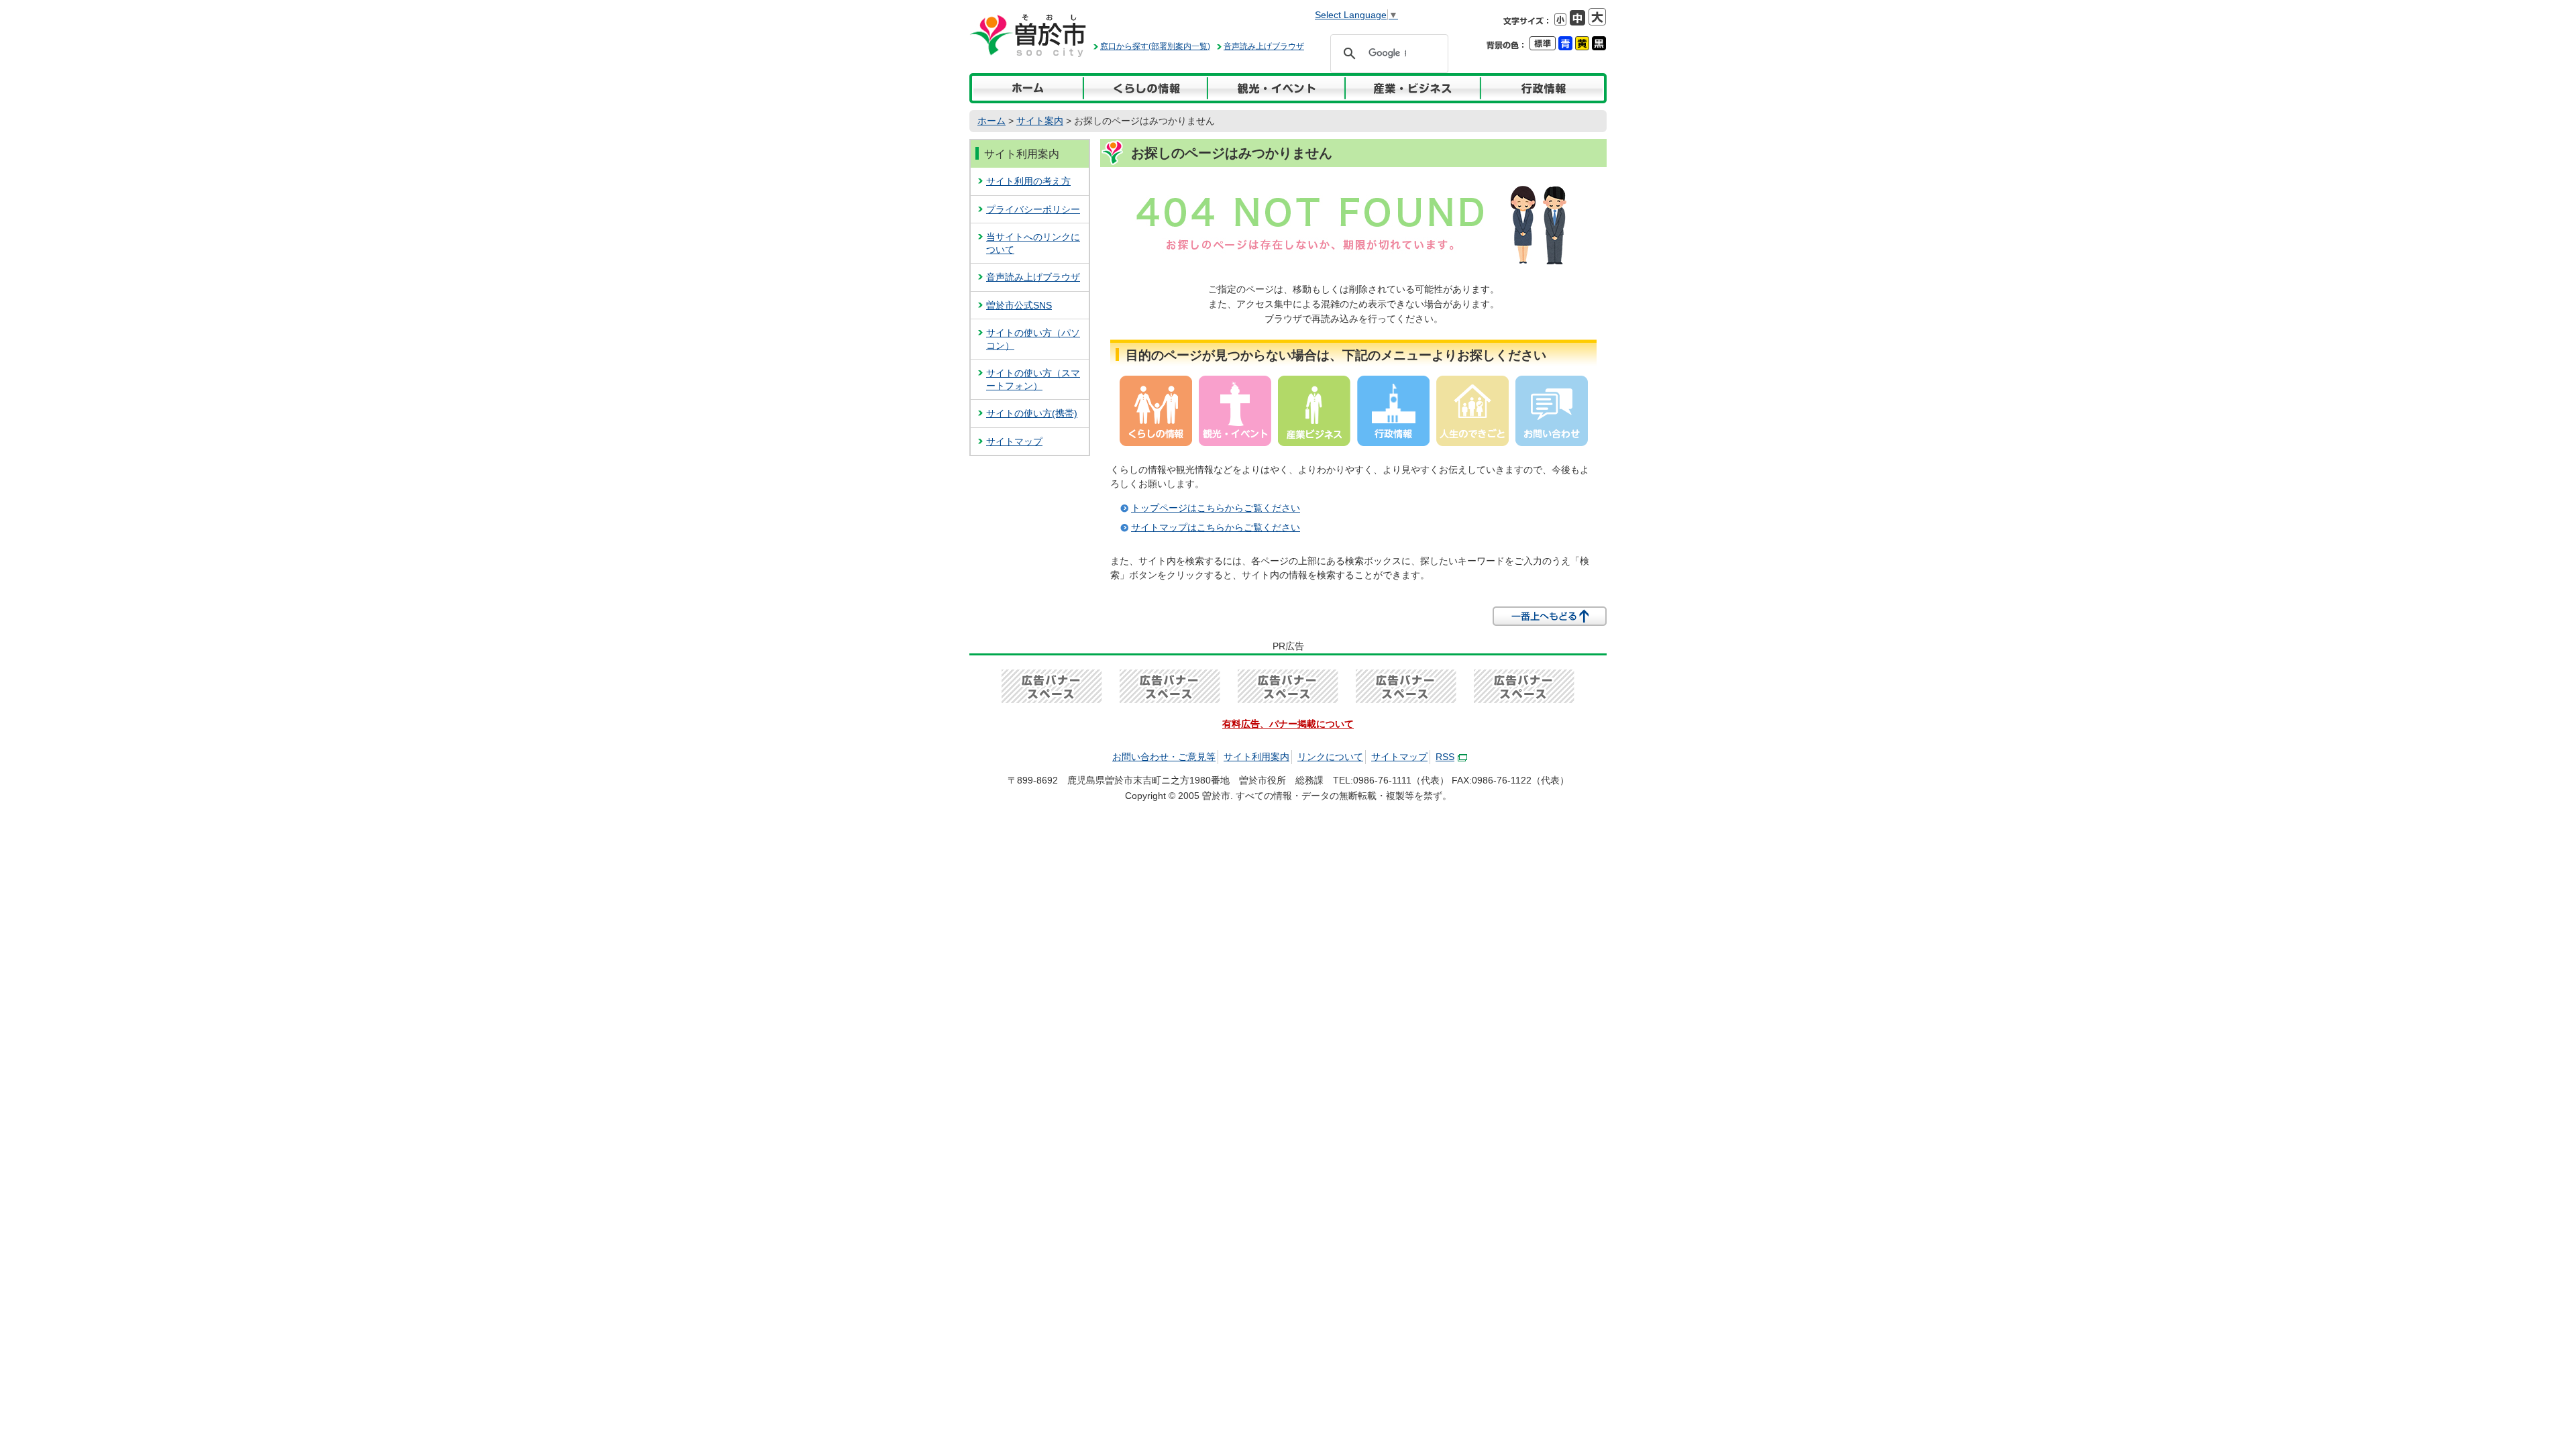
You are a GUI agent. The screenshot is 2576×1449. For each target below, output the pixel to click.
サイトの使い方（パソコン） (1033, 339)
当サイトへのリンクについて (1033, 243)
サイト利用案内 (1022, 154)
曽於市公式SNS (1019, 305)
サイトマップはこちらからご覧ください (1216, 527)
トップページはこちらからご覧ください (1216, 508)
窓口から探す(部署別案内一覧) (1155, 46)
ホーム (991, 121)
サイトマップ (1014, 441)
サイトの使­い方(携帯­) (1032, 413)
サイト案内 (1040, 121)
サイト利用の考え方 (1028, 181)
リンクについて (1330, 757)
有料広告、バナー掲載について (1288, 724)
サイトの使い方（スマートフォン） (1033, 379)
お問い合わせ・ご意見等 (1164, 757)
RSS (1445, 757)
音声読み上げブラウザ (1264, 46)
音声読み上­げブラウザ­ (1033, 277)
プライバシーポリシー (1033, 209)
